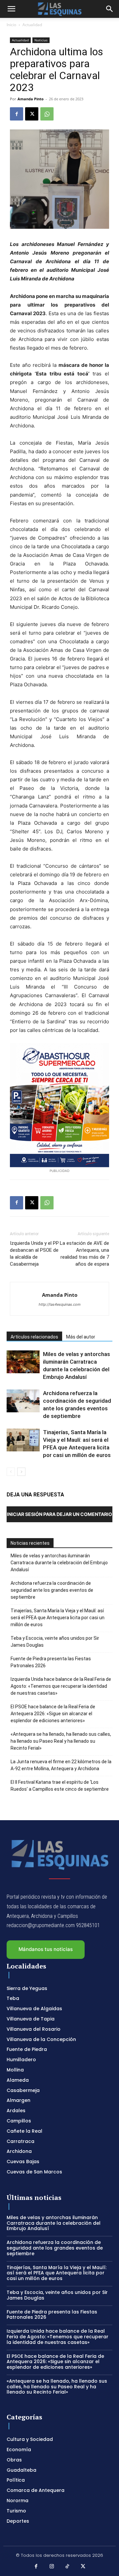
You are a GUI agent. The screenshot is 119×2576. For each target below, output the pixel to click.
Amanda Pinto (31, 99)
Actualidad (32, 25)
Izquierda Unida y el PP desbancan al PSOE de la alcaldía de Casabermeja (34, 1254)
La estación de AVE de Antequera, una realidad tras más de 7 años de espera (84, 1254)
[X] (32, 114)
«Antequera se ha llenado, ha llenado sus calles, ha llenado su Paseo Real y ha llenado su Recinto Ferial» (61, 1741)
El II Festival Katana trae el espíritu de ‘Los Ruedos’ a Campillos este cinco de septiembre (60, 1786)
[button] (11, 9)
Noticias (41, 40)
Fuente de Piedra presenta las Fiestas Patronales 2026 (51, 1662)
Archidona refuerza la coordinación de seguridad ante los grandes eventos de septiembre (52, 1590)
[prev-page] (11, 1472)
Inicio (11, 25)
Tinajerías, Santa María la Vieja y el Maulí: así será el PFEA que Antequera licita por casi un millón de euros (58, 1618)
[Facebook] (17, 114)
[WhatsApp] (47, 114)
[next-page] (21, 1472)
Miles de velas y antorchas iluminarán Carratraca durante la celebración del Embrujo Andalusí (59, 1563)
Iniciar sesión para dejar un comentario (59, 1514)
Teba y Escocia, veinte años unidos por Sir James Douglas (55, 1642)
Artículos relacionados (34, 1337)
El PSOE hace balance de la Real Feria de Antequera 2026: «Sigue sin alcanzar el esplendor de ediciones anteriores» (53, 1714)
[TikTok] (67, 2567)
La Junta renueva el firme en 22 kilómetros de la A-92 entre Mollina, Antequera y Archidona (61, 1765)
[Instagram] (52, 2567)
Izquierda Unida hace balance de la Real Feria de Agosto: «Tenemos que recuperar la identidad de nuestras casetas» (61, 1686)
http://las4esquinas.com (60, 1304)
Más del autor (81, 1337)
